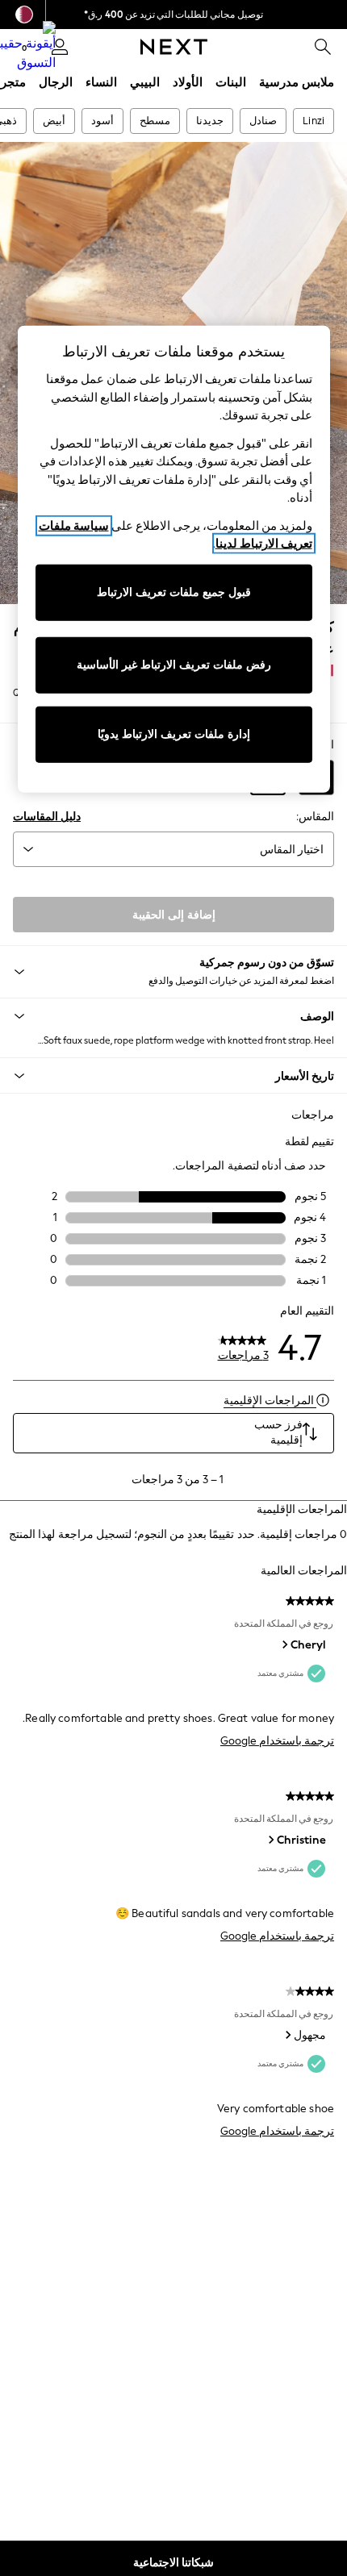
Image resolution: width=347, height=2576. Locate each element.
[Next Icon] (174, 47)
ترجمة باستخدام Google (277, 1741)
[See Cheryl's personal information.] (284, 1644)
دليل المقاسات (47, 817)
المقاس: (315, 817)
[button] (173, 1016)
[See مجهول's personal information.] (287, 2035)
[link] (323, 47)
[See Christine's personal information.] (270, 1840)
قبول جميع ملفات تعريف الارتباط (174, 592)
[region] (174, 559)
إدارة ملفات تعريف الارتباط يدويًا (174, 734)
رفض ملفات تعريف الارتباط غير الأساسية (174, 665)
